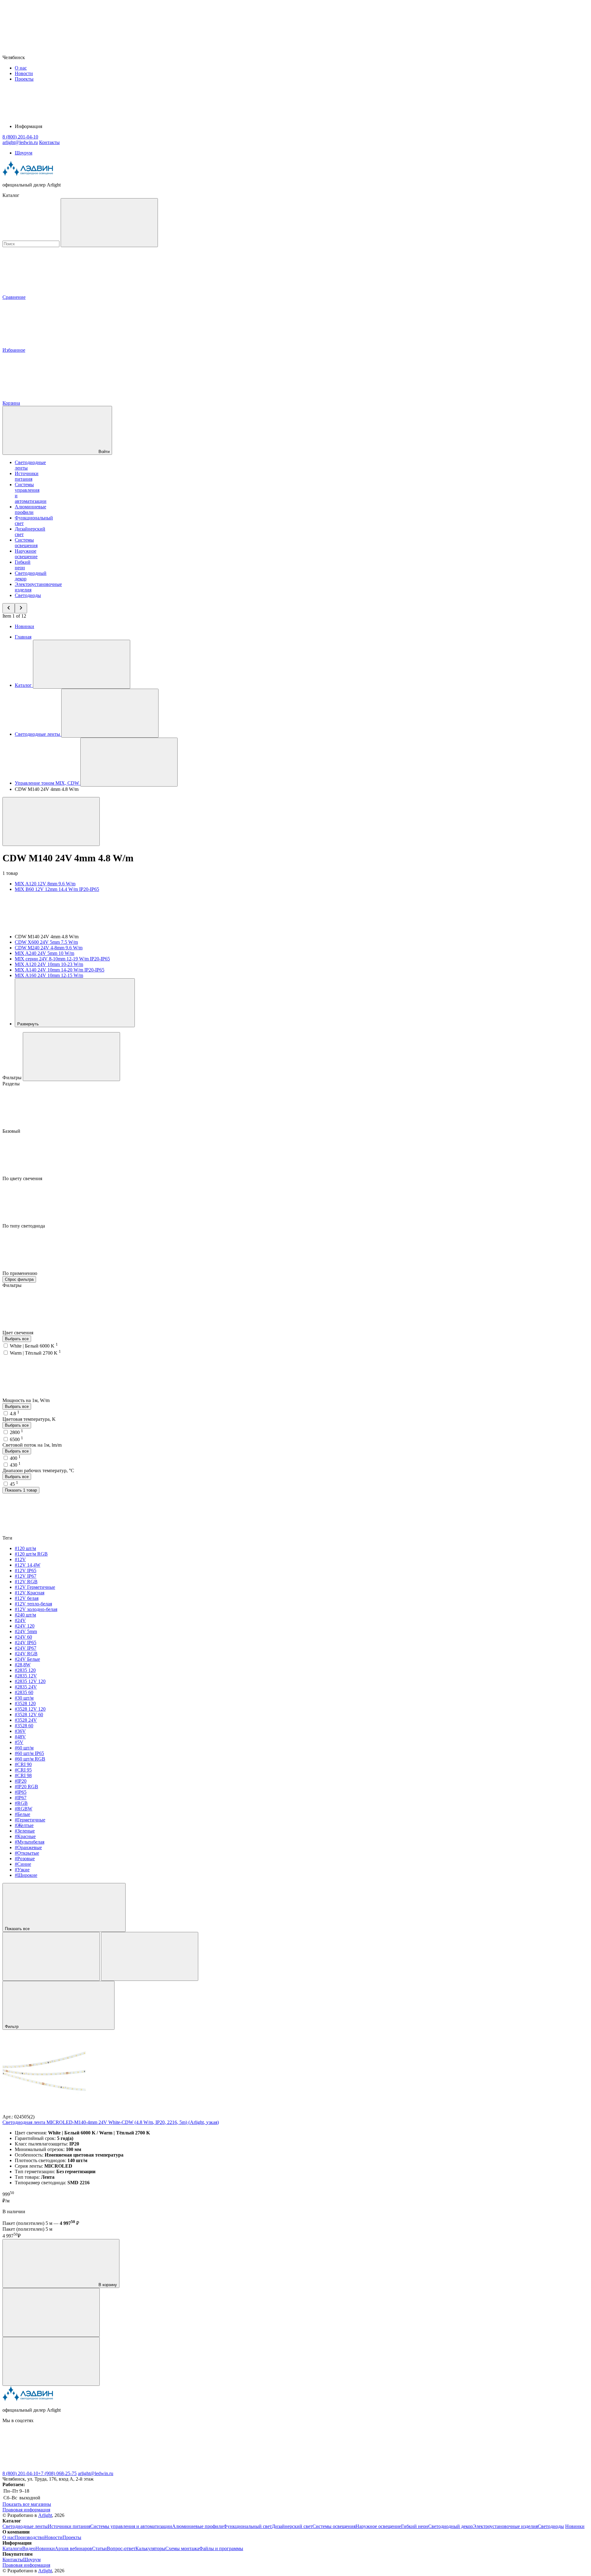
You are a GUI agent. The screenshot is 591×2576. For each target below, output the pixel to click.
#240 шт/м (25, 1615)
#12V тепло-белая (33, 1604)
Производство (29, 2537)
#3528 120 (25, 1703)
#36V (20, 1731)
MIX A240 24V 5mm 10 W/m (44, 953)
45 (14, 1484)
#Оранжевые (28, 1847)
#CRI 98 (23, 1775)
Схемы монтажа (182, 2548)
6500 (16, 1439)
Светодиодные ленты (25, 2526)
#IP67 (21, 1798)
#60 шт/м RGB (30, 1759)
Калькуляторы (150, 2548)
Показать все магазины (27, 2504)
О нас (21, 68)
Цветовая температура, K (29, 1419)
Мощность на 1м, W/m (27, 1400)
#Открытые (27, 1853)
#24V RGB (26, 1654)
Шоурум (24, 153)
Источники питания (27, 476)
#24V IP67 (26, 1648)
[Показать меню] (82, 664)
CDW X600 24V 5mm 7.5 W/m (46, 942)
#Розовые (25, 1859)
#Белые (22, 1814)
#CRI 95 (23, 1770)
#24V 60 (23, 1637)
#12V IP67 (26, 1576)
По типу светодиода (24, 1226)
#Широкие (26, 1875)
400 (15, 1458)
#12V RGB (26, 1582)
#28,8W (23, 1665)
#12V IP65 (26, 1570)
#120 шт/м (25, 1548)
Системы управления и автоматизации (131, 2526)
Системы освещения (26, 543)
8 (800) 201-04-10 (20, 2473)
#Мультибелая (30, 1842)
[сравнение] (51, 2312)
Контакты (49, 142)
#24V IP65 (26, 1643)
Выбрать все (17, 1339)
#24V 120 (25, 1626)
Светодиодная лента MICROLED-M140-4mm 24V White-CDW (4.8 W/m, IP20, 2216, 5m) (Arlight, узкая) (111, 2122)
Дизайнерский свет (292, 2526)
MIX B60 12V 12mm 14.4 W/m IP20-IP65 (57, 889)
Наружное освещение (26, 554)
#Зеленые (25, 1831)
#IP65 (21, 1792)
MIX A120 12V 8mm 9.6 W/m (45, 884)
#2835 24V (26, 1687)
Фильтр (12, 2027)
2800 (16, 1432)
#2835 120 (25, 1670)
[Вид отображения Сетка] (51, 1956)
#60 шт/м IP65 (29, 1753)
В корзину (107, 2285)
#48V (20, 1737)
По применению (20, 1273)
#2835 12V (26, 1676)
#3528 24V (26, 1720)
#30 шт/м (24, 1698)
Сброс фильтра (19, 1279)
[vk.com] (49, 2468)
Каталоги (12, 2548)
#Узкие (22, 1870)
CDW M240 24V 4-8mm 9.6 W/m (49, 948)
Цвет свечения (18, 1333)
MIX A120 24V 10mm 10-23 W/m (49, 964)
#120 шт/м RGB (31, 1554)
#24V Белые (27, 1659)
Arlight (45, 2515)
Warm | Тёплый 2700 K (35, 1353)
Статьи (99, 2548)
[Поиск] (109, 223)
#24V (20, 1620)
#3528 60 (24, 1726)
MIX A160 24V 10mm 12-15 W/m (49, 975)
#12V (20, 1559)
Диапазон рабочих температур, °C (38, 1470)
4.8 (15, 1414)
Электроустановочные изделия (505, 2526)
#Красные (25, 1836)
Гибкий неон (23, 565)
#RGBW (24, 1809)
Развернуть (29, 1024)
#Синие (23, 1864)
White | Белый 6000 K (34, 1346)
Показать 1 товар (21, 1490)
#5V (19, 1742)
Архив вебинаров (73, 2548)
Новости (24, 73)
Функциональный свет (248, 2526)
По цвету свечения (23, 1178)
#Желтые (24, 1825)
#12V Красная (30, 1593)
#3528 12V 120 (30, 1709)
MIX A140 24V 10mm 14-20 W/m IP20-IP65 (60, 970)
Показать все (18, 1929)
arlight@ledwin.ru (96, 2473)
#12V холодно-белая (36, 1609)
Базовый (12, 1131)
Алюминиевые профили (30, 509)
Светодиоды (28, 595)
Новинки (24, 626)
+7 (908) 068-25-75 (57, 2473)
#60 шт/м (24, 1748)
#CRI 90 (23, 1764)
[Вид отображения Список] (150, 1956)
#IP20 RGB (26, 1787)
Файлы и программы (221, 2548)
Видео (29, 2548)
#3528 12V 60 (29, 1715)
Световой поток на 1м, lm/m (32, 1445)
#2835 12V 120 (30, 1681)
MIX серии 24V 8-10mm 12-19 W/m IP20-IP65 (62, 959)
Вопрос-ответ (121, 2548)
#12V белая (27, 1598)
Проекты (24, 79)
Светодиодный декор (450, 2526)
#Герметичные (30, 1820)
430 (15, 1465)
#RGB (21, 1803)
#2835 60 (24, 1692)
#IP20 (21, 1781)
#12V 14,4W (28, 1565)
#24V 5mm (26, 1631)
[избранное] (51, 2361)
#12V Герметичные (35, 1587)
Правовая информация (26, 2510)
